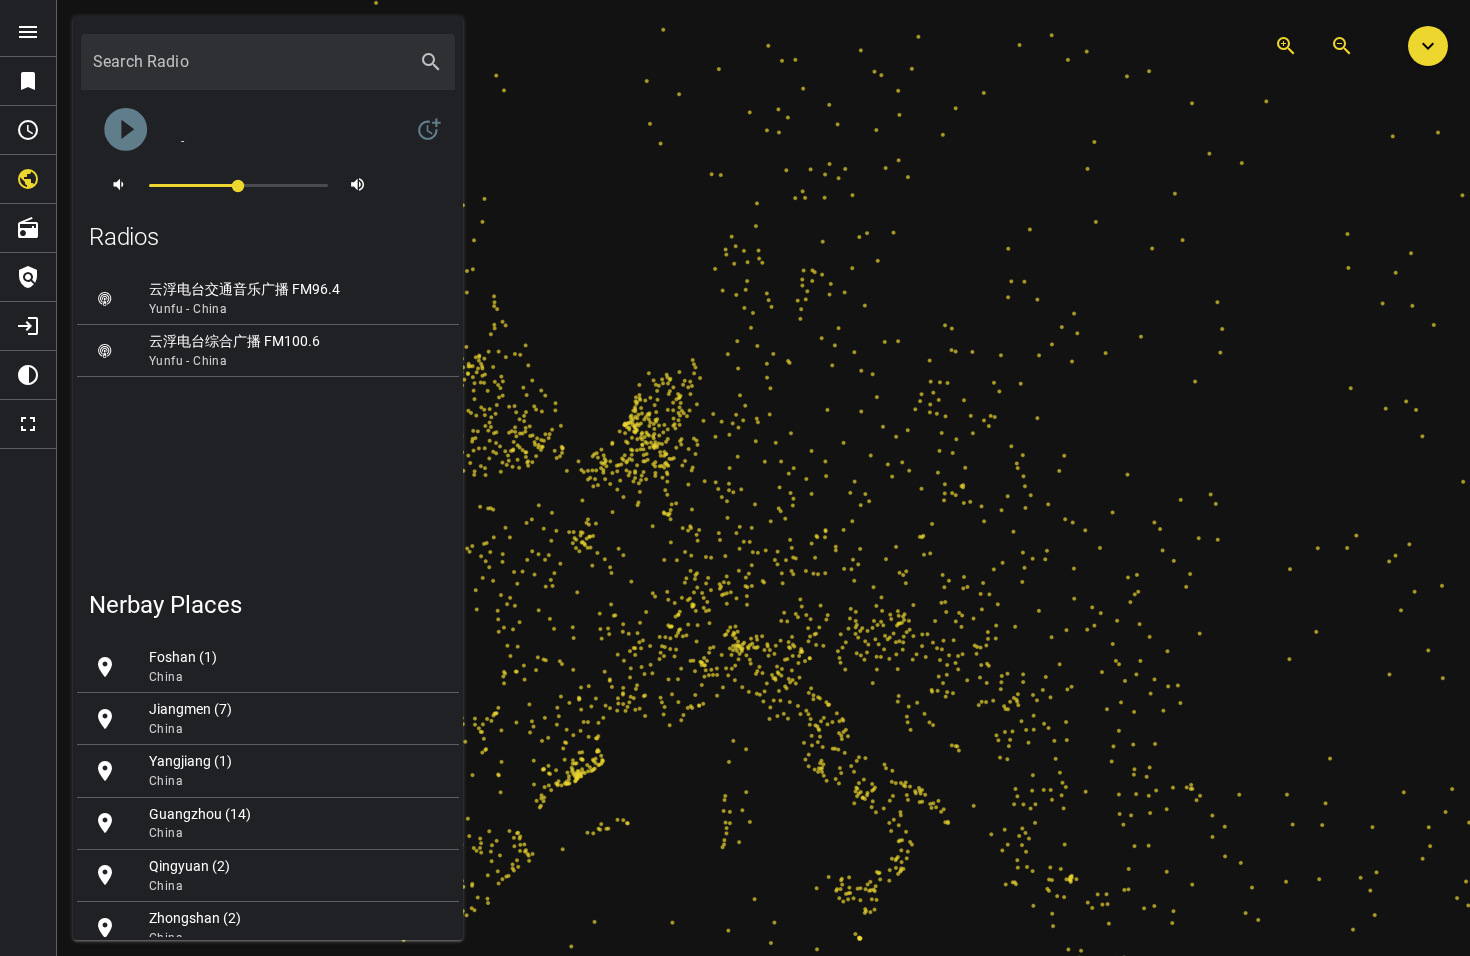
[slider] (238, 184)
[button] (1428, 46)
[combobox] (250, 70)
